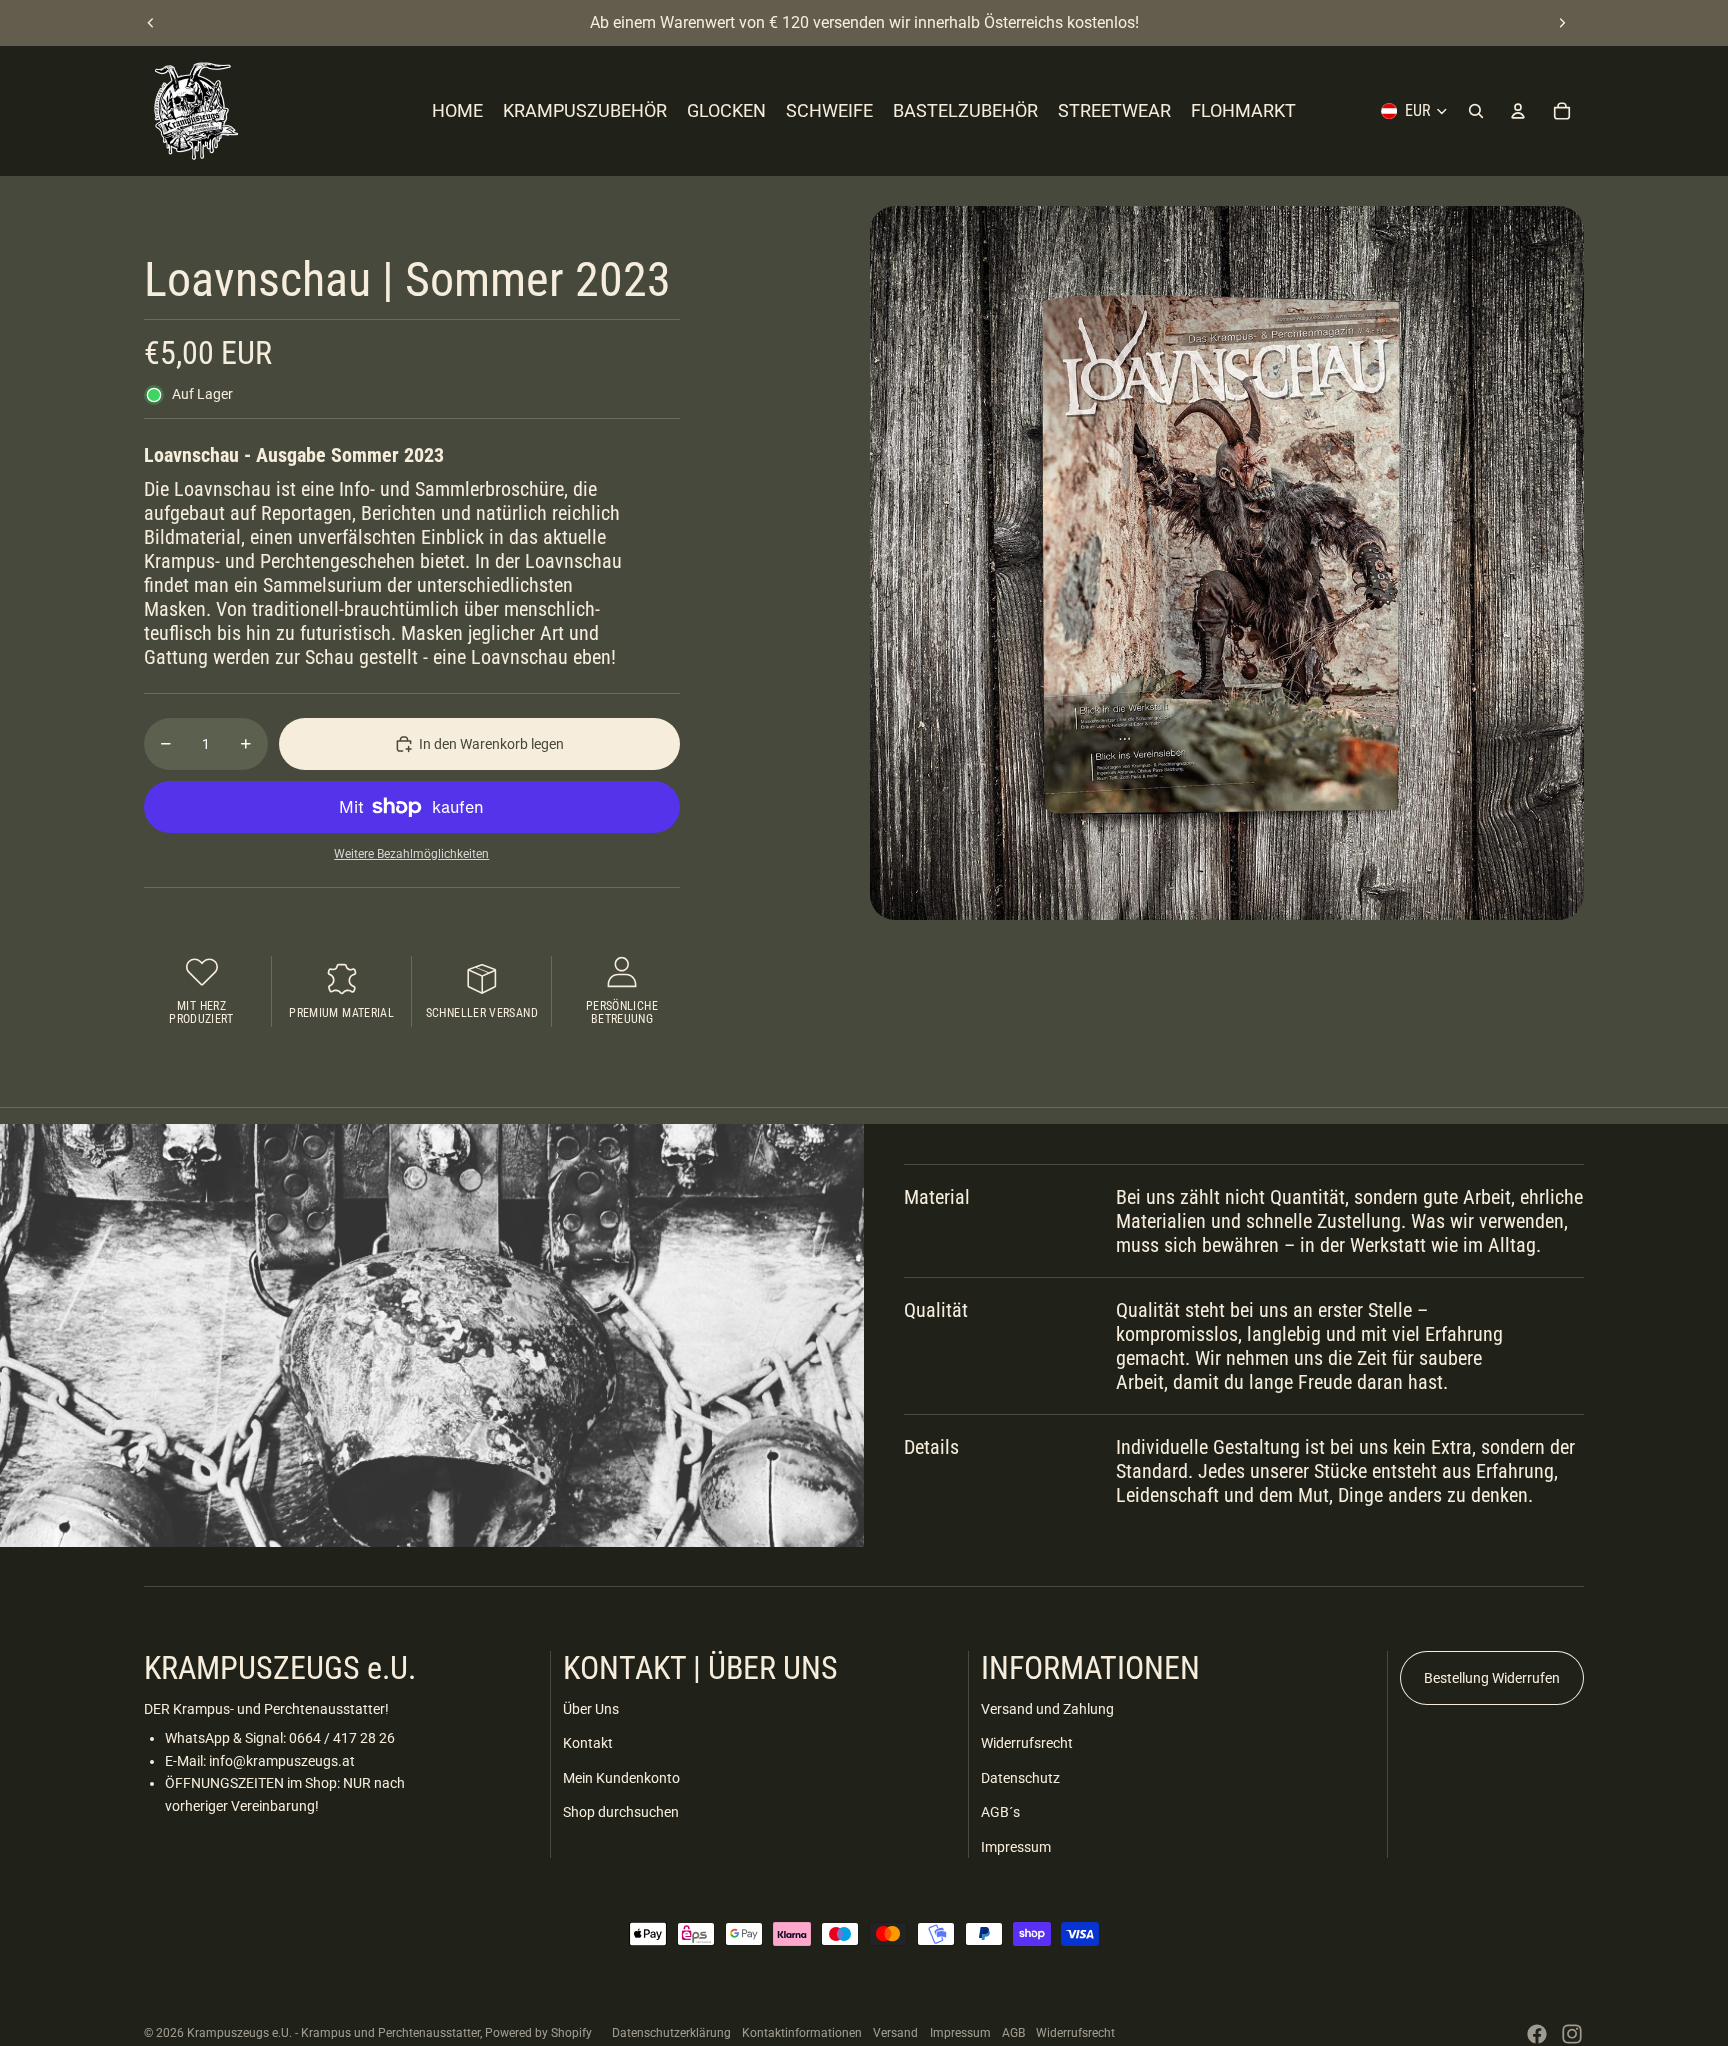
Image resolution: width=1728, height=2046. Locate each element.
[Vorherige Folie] (151, 23)
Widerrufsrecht (1027, 1743)
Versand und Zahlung (1047, 1709)
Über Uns (591, 1709)
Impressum (1016, 1847)
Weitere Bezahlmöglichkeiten (411, 854)
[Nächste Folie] (1562, 23)
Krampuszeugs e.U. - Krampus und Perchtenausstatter (333, 2033)
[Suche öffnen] (1476, 111)
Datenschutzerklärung (671, 2033)
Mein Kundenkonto (621, 1778)
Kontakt (588, 1743)
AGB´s (1000, 1812)
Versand (895, 2033)
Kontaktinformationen (802, 2033)
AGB (1013, 2033)
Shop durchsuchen (621, 1812)
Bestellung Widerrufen (1492, 1678)
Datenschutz (1020, 1778)
